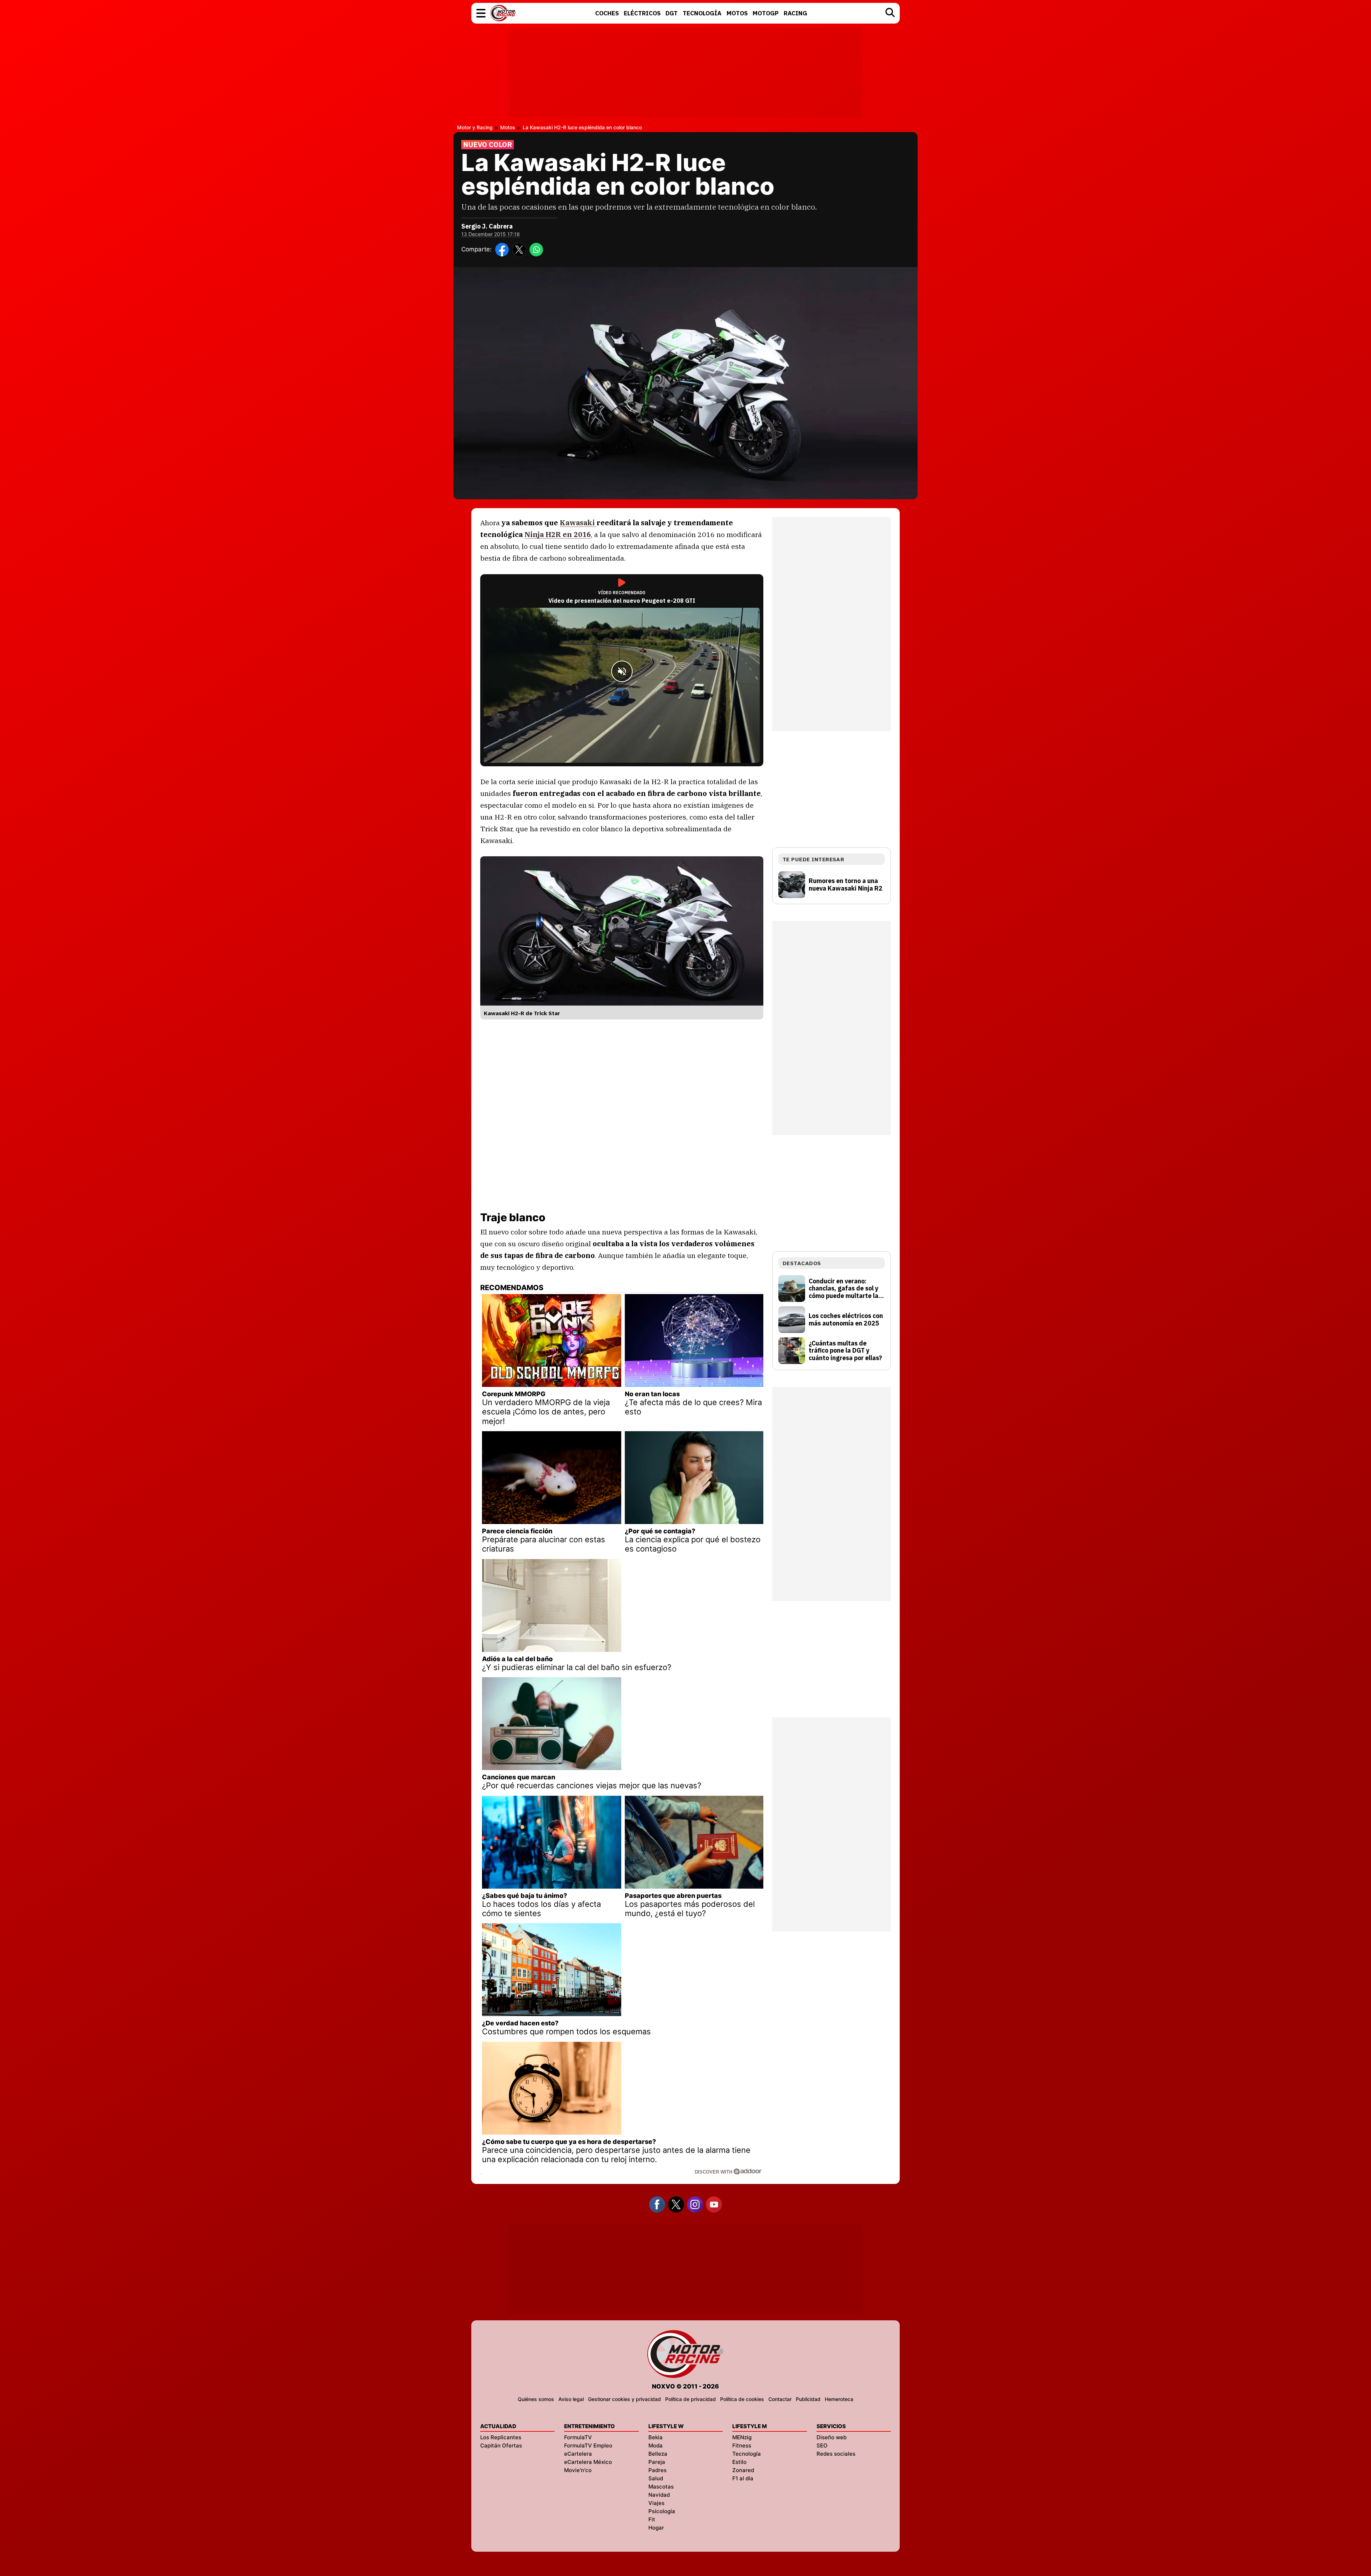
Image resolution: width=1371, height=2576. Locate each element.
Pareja (657, 2462)
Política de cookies (742, 2399)
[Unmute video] (622, 671)
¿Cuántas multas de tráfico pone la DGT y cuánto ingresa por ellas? (845, 1351)
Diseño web (832, 2437)
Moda (656, 2445)
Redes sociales (836, 2454)
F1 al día (743, 2478)
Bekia (656, 2437)
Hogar (656, 2528)
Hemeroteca (839, 2399)
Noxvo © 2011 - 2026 (685, 2386)
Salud (656, 2478)
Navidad (659, 2495)
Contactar (780, 2399)
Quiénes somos (536, 2399)
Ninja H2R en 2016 (558, 534)
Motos (508, 127)
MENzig (742, 2437)
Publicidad (808, 2399)
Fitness (742, 2445)
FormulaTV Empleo (588, 2445)
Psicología (662, 2511)
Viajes (656, 2503)
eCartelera (578, 2454)
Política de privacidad (690, 2399)
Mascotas (661, 2487)
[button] (481, 13)
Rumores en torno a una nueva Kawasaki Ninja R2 (846, 885)
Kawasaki (578, 523)
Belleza (658, 2454)
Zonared (743, 2470)
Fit (652, 2519)
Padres (657, 2470)
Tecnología (747, 2454)
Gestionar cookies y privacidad (624, 2399)
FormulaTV (578, 2437)
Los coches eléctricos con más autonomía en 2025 (846, 1320)
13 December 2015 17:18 (491, 234)
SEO (822, 2445)
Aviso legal (571, 2399)
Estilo (739, 2462)
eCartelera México (588, 2462)
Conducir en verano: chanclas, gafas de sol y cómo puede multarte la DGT (843, 1289)
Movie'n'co (578, 2470)
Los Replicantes (501, 2437)
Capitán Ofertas (501, 2445)
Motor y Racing (475, 127)
